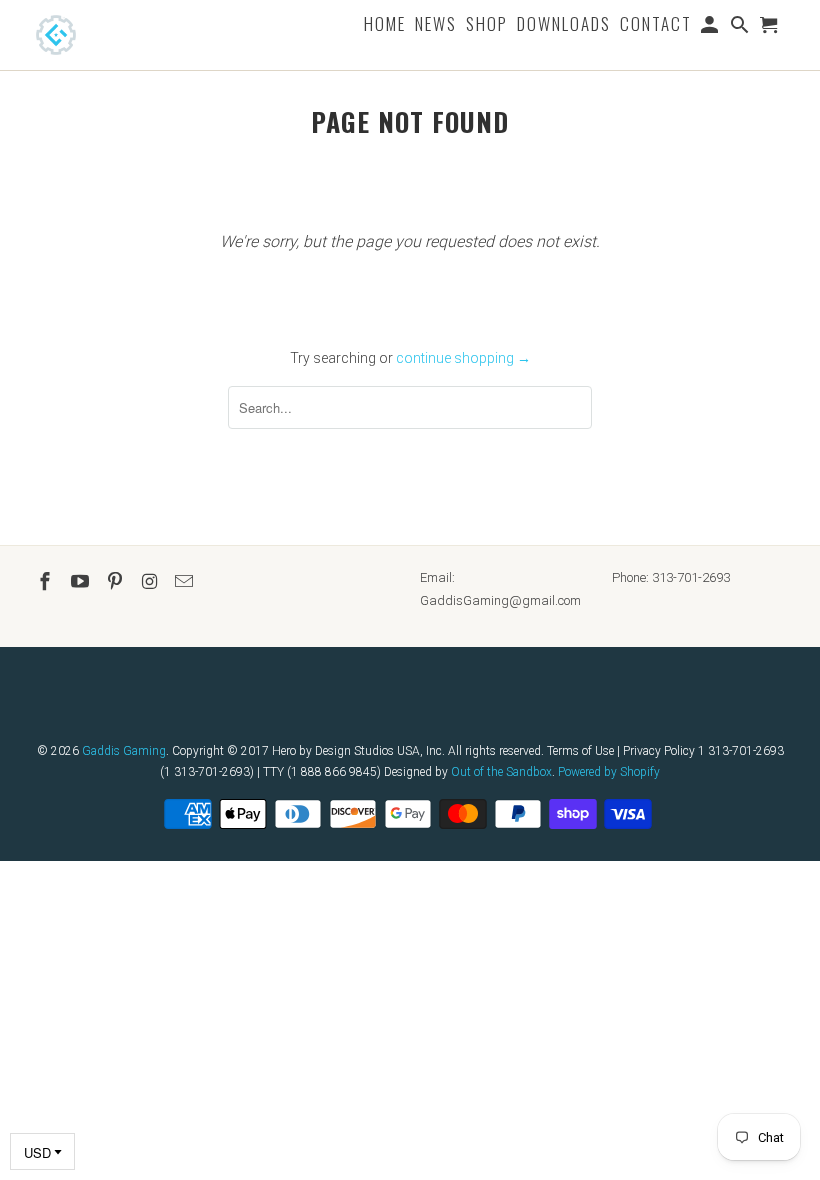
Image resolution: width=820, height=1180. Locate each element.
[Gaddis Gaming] (86, 35)
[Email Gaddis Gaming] (186, 581)
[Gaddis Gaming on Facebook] (47, 581)
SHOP (487, 25)
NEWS (436, 25)
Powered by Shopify (609, 772)
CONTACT (656, 25)
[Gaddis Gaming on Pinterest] (117, 581)
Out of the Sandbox (501, 772)
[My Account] (711, 28)
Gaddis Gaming (124, 751)
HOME (385, 25)
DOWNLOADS (564, 25)
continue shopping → (463, 358)
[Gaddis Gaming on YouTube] (82, 581)
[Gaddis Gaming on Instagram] (151, 581)
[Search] (741, 28)
